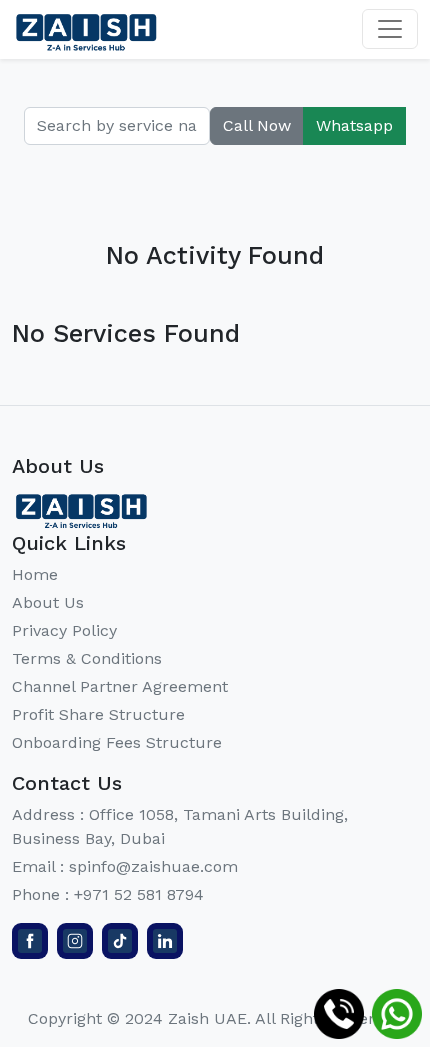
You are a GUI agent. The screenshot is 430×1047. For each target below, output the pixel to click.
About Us (48, 602)
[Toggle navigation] (390, 29)
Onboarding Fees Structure (117, 742)
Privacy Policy (64, 630)
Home (35, 574)
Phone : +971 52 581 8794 (108, 894)
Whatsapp (354, 125)
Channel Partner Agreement (120, 686)
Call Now (257, 125)
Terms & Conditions (87, 658)
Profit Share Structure (98, 714)
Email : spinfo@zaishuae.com (125, 866)
